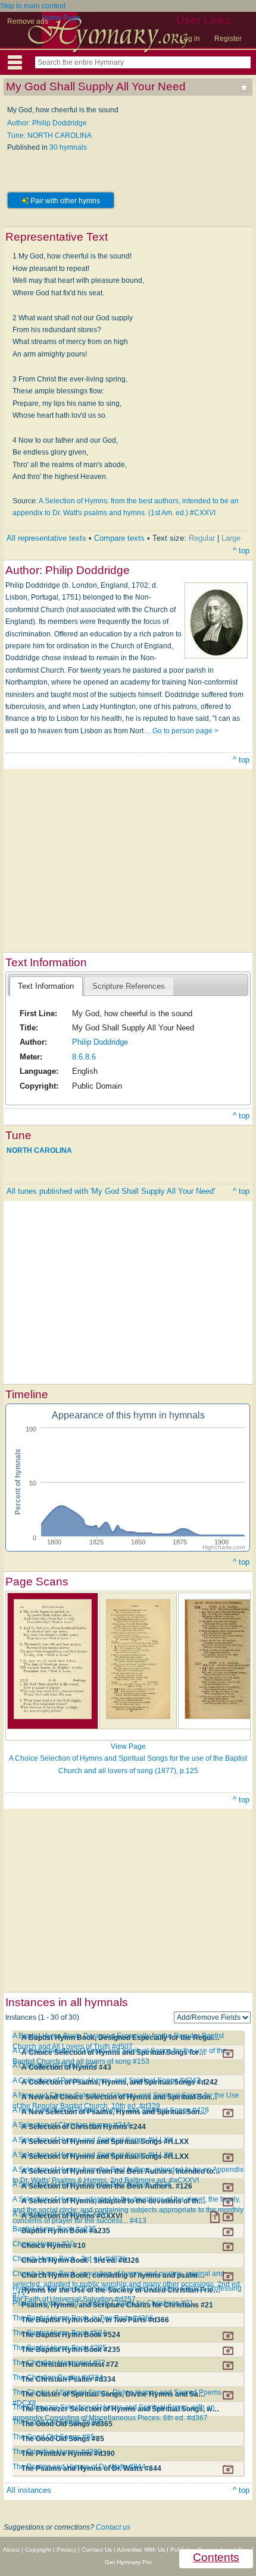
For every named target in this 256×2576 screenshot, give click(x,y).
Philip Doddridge (100, 1042)
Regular (202, 538)
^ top (241, 551)
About (11, 2550)
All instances (29, 2490)
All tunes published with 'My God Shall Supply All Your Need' (111, 1191)
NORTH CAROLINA (39, 1150)
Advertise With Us (141, 2550)
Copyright (38, 2550)
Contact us (113, 2527)
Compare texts (119, 538)
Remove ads (28, 21)
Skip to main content (33, 6)
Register (228, 39)
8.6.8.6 (84, 1057)
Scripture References (129, 986)
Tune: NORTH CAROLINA (49, 135)
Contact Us (97, 2550)
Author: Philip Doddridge (47, 123)
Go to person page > (185, 731)
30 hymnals (68, 147)
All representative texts (46, 538)
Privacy (66, 2550)
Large (231, 538)
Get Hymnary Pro (128, 2562)
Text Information (46, 986)
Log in (190, 39)
